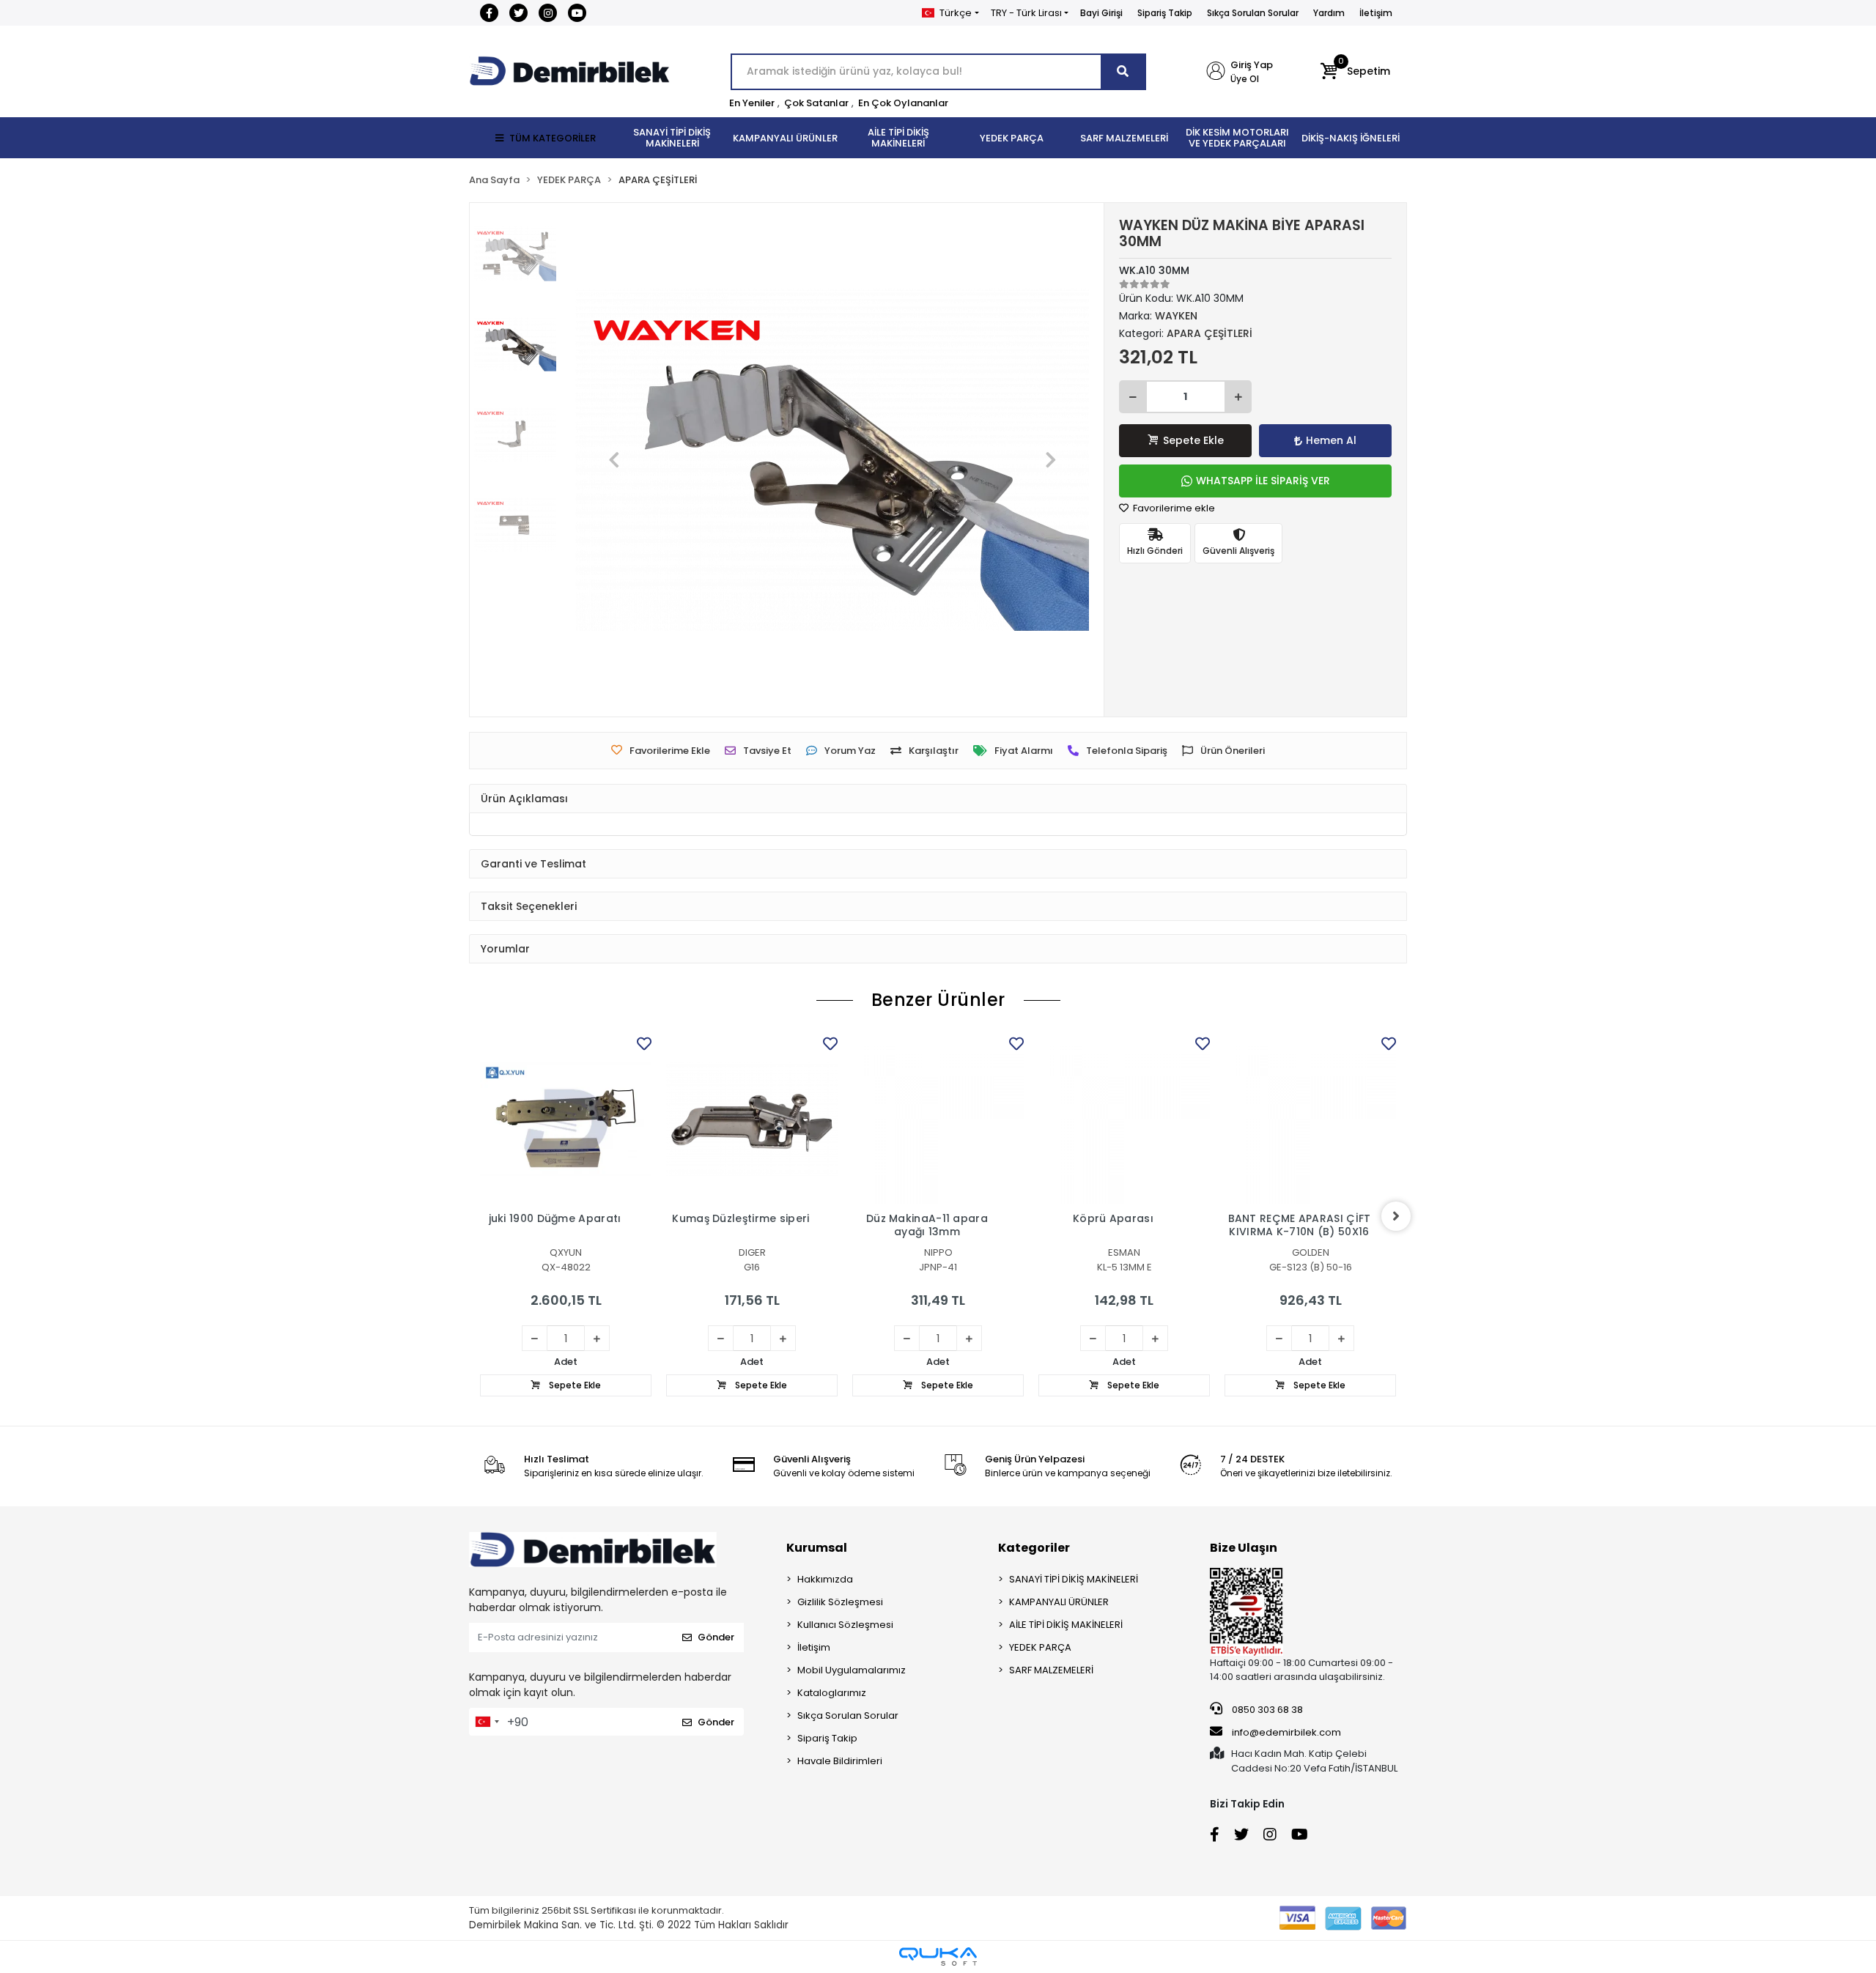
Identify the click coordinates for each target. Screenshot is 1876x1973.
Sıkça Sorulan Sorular (1253, 13)
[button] (1355, 72)
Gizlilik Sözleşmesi (840, 1602)
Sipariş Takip (1165, 13)
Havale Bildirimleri (840, 1761)
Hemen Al (1331, 440)
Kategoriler (1034, 1548)
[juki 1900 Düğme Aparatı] (566, 1119)
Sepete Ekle (1193, 440)
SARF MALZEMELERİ (1051, 1670)
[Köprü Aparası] (1124, 1119)
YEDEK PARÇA (1040, 1647)
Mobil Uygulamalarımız (852, 1670)
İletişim (1376, 13)
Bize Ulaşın (1244, 1548)
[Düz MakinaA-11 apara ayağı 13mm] (938, 1119)
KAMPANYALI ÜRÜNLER (1059, 1602)
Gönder (716, 1637)
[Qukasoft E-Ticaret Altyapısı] (938, 1957)
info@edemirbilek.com (1286, 1732)
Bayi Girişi (1101, 13)
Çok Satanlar (816, 103)
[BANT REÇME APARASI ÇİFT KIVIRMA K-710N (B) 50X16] (1310, 1119)
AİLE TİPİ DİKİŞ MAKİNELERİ (1066, 1625)
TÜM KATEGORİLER (553, 138)
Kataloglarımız (832, 1693)
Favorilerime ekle (1173, 508)
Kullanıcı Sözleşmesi (845, 1625)
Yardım (1329, 13)
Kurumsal (817, 1548)
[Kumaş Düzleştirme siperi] (752, 1119)
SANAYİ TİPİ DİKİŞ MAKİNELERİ (1074, 1579)
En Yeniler (752, 103)
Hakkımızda (825, 1579)
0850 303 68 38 (1266, 1710)
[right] (1396, 1216)
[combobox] (487, 1722)
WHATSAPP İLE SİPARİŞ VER (1263, 481)
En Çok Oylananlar (903, 103)
